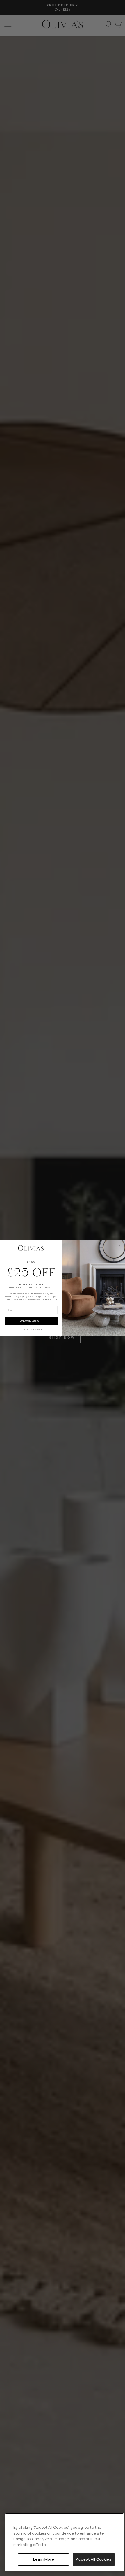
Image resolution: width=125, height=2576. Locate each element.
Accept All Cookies (94, 2559)
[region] (64, 2542)
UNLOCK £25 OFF (31, 1321)
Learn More (44, 2559)
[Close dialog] (120, 1245)
